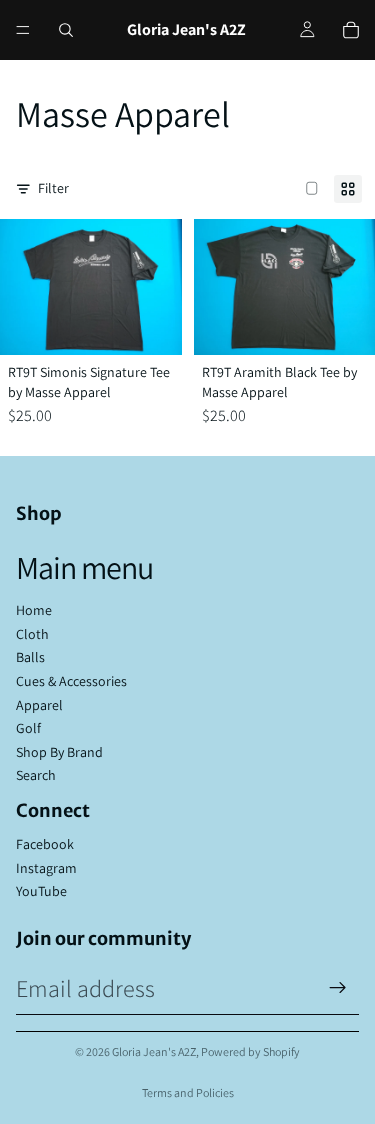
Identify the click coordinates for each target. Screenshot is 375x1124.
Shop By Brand (59, 752)
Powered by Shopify (250, 1051)
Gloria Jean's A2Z (154, 1051)
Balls (30, 657)
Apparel (39, 705)
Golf (28, 728)
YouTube (41, 891)
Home (34, 610)
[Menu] (23, 30)
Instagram (46, 868)
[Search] (66, 30)
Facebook (45, 844)
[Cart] (351, 30)
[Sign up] (338, 988)
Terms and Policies (188, 1092)
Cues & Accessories (71, 681)
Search (36, 775)
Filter (53, 188)
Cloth (32, 634)
